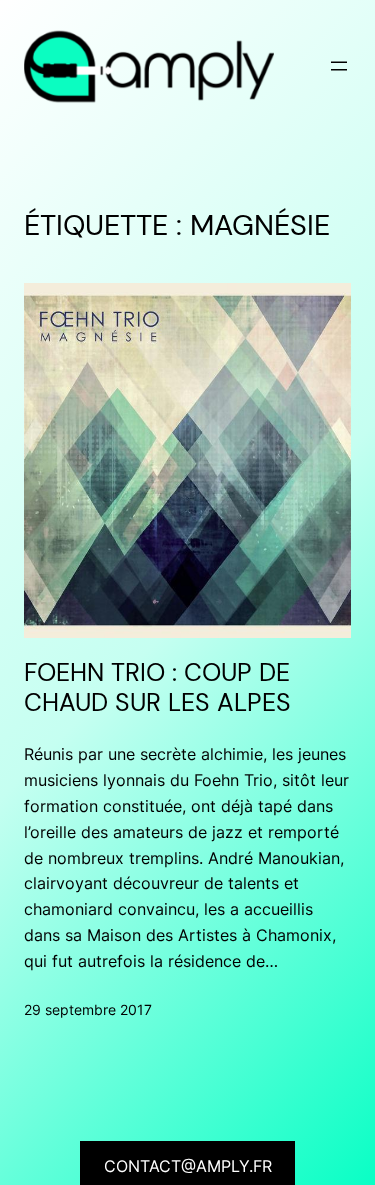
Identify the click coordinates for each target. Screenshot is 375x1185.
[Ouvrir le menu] (339, 66)
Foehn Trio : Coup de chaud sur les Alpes (157, 688)
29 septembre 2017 (88, 1009)
